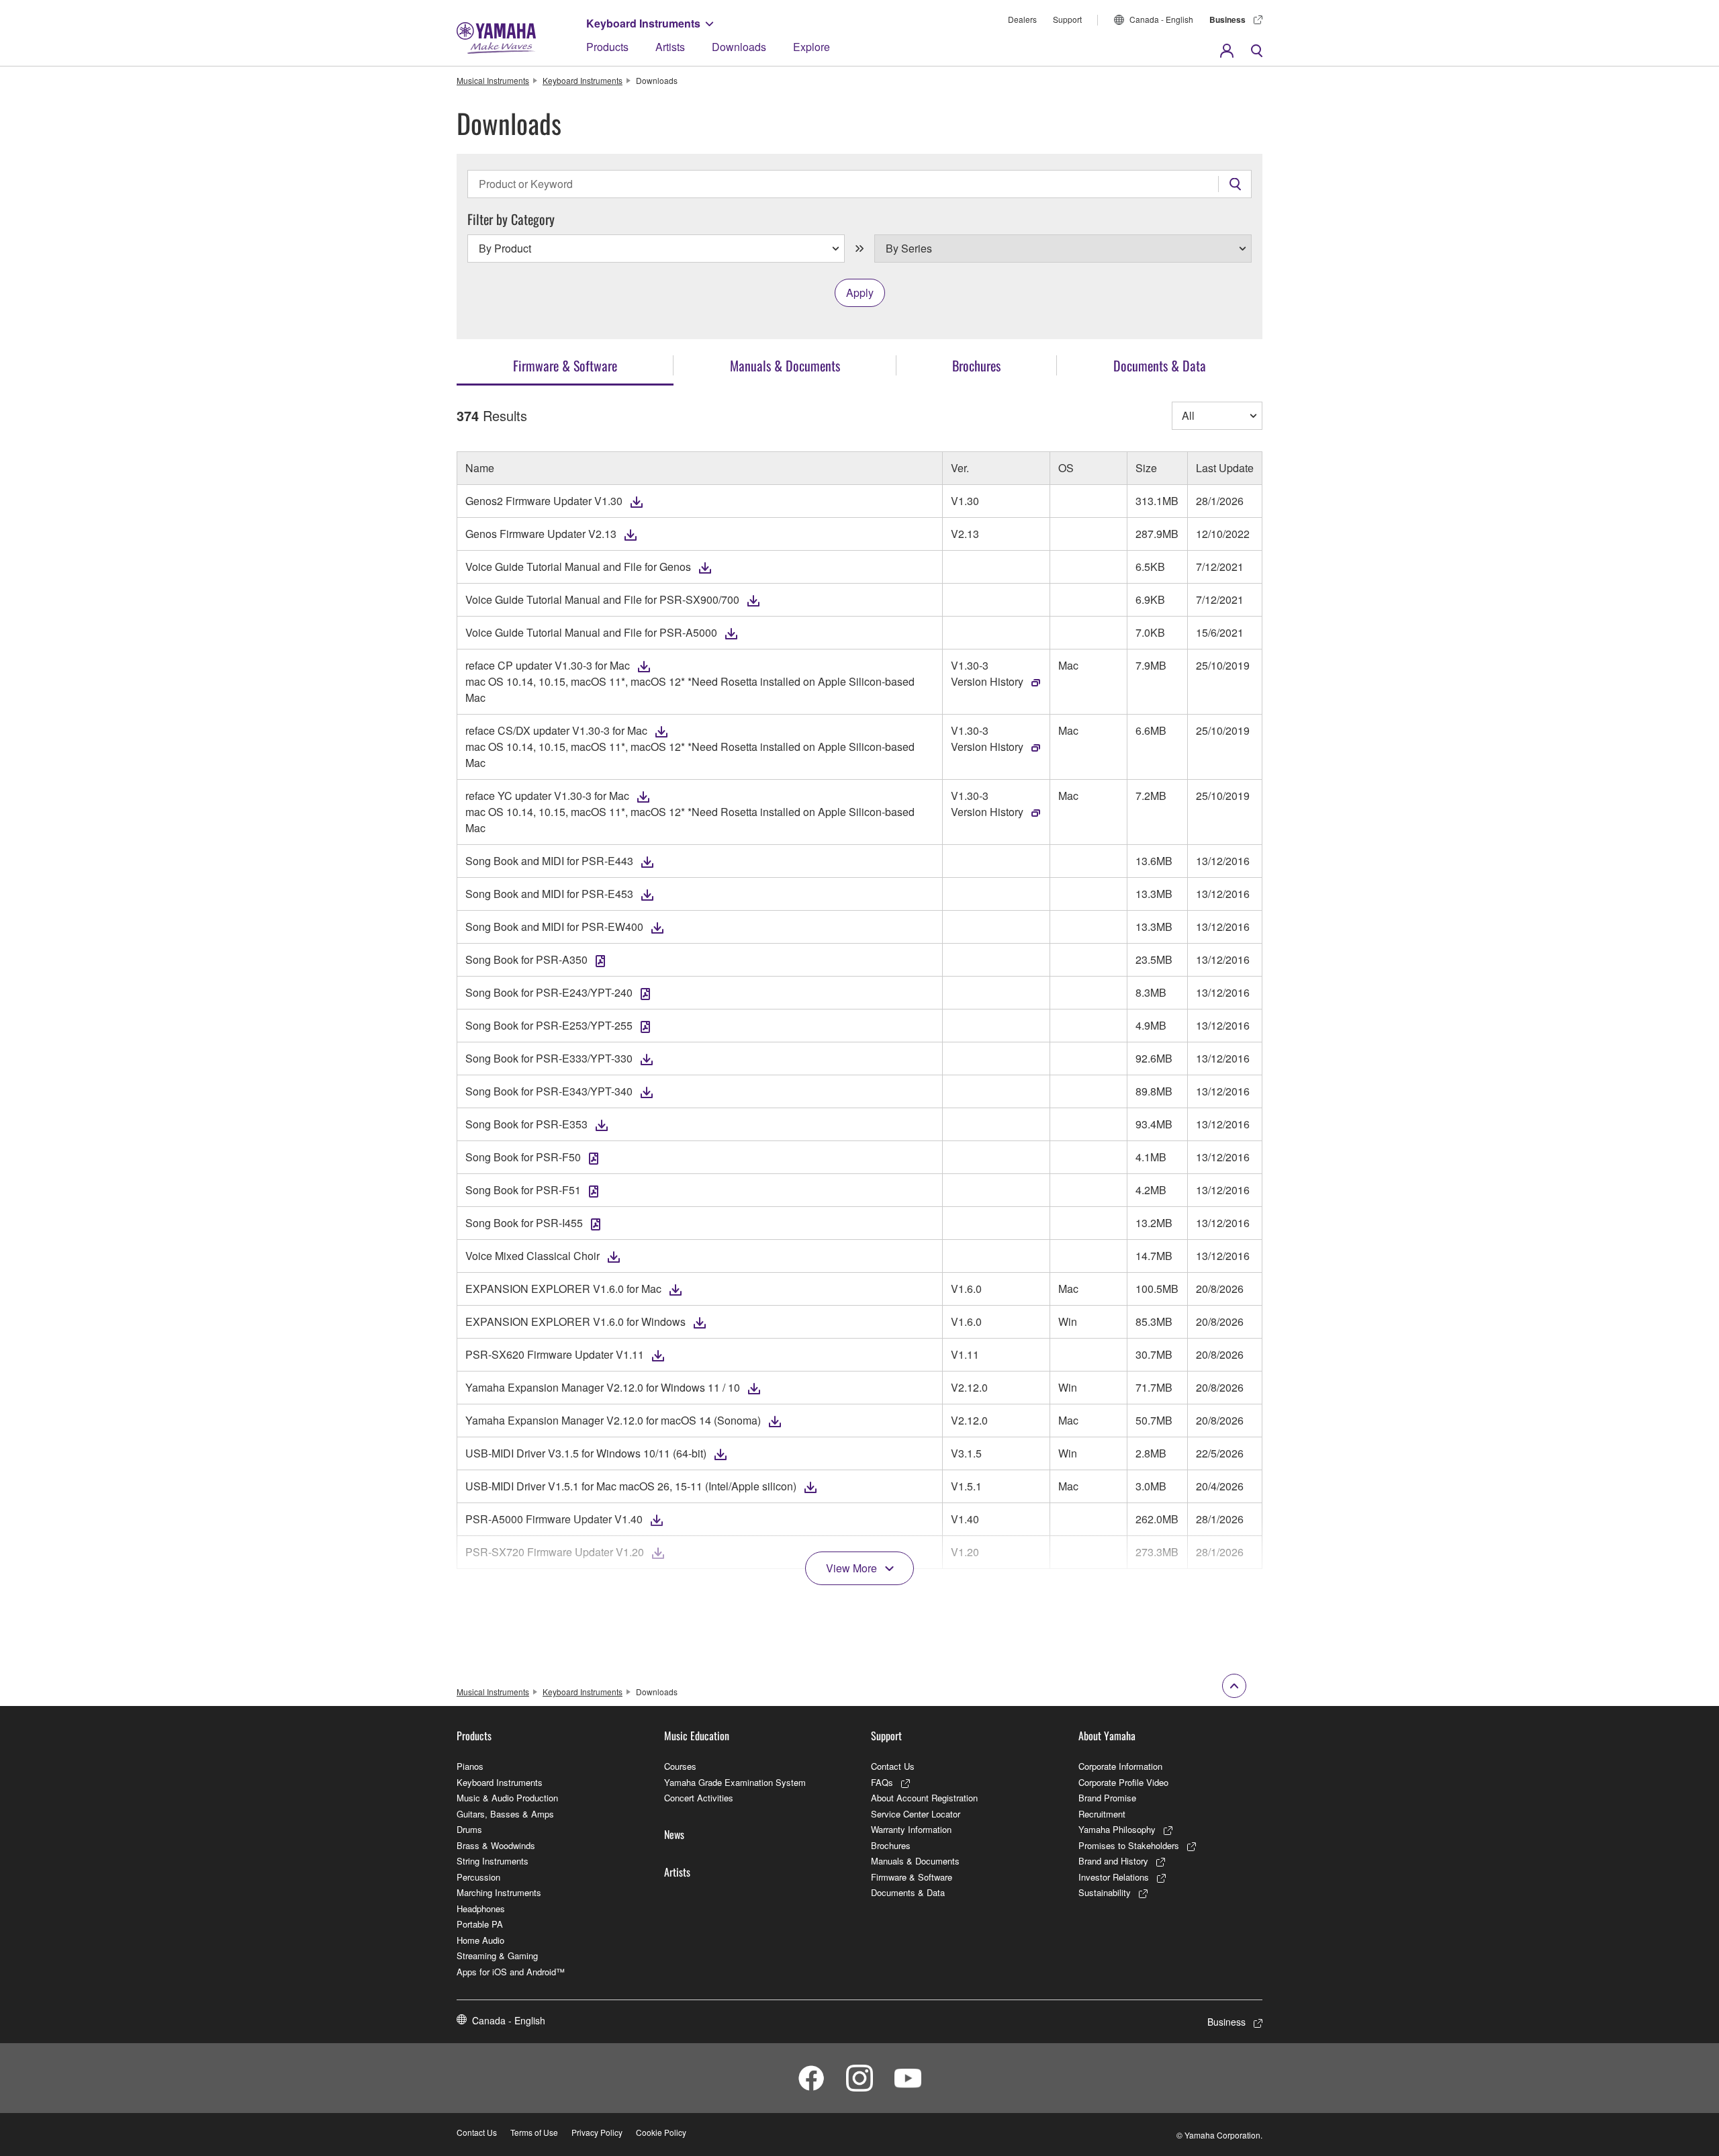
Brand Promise (1107, 1798)
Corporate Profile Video (1123, 1782)
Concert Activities (699, 1798)
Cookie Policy (661, 2132)
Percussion (478, 1877)
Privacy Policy (597, 2132)
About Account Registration (924, 1798)
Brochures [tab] (976, 365)
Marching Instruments (499, 1892)
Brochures (891, 1845)
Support (1067, 19)
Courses (680, 1766)
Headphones (481, 1908)
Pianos (470, 1766)
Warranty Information (911, 1829)
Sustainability (1105, 1892)
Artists (670, 47)
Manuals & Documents (915, 1861)
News (674, 1834)
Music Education (697, 1736)
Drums (469, 1829)
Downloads (739, 47)
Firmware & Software (912, 1877)
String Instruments (493, 1861)
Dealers (1022, 19)
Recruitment (1102, 1814)
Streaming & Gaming (497, 1956)
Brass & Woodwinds (496, 1845)
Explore (811, 47)
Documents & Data (908, 1892)
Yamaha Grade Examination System (735, 1782)
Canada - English (1161, 19)
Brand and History (1113, 1861)
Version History (987, 681)
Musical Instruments (493, 80)
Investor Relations (1114, 1877)
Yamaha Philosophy (1117, 1829)
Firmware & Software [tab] (565, 365)
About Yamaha (1107, 1736)
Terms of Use (534, 2132)
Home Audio (480, 1940)
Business (1227, 19)
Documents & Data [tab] (1160, 365)
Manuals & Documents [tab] (785, 365)
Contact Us (893, 1766)
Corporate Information (1120, 1766)
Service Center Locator (916, 1814)
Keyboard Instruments (643, 23)
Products (607, 47)
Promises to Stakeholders (1129, 1845)
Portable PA (480, 1924)
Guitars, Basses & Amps (505, 1814)
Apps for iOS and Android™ (511, 1972)
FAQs (882, 1782)
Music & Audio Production (507, 1798)
